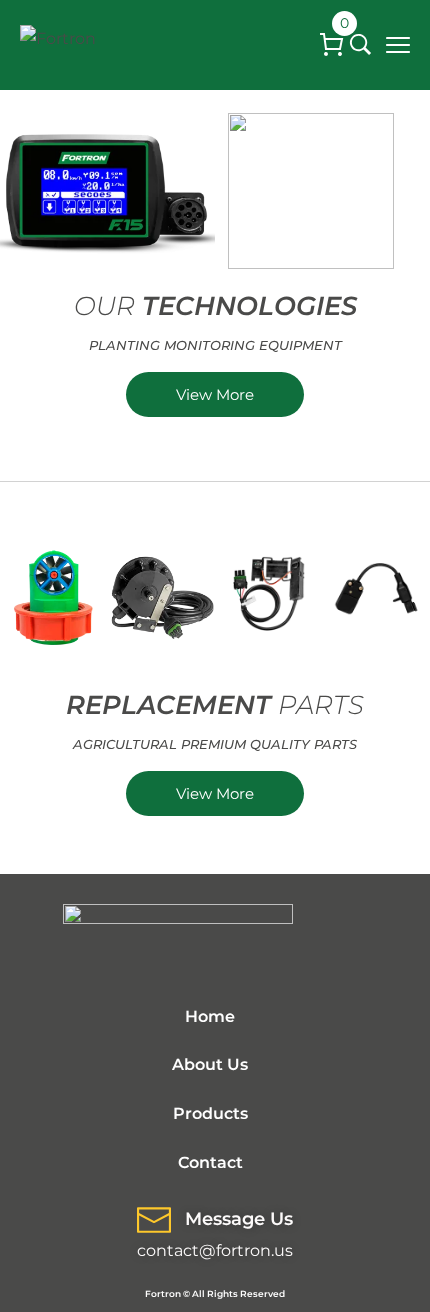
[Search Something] (360, 44)
